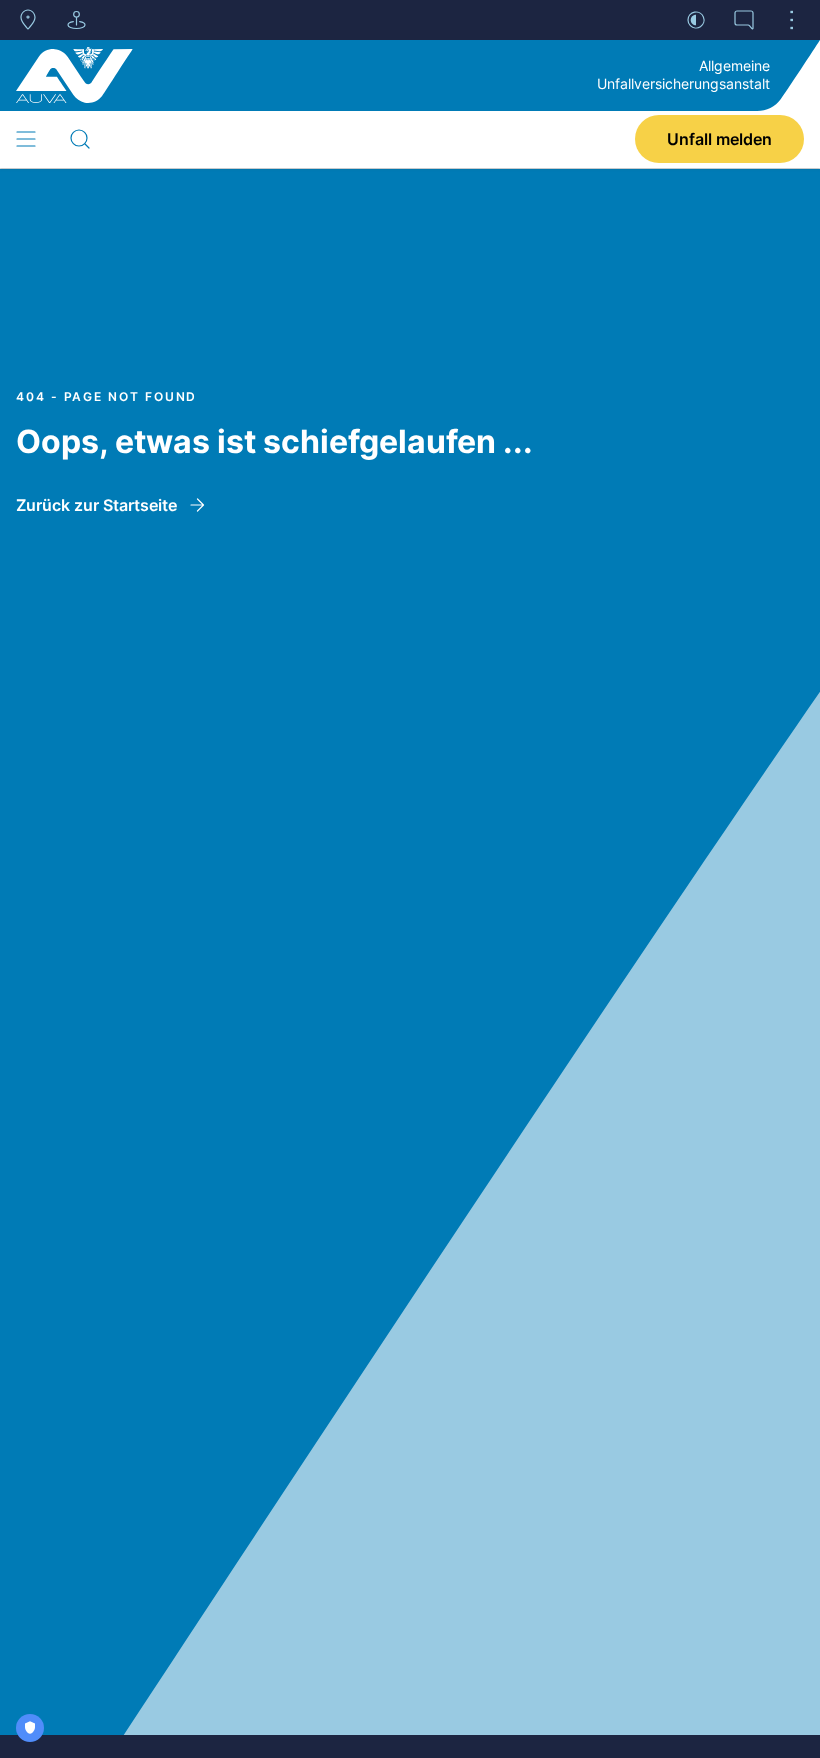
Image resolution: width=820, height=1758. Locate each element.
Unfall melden (719, 139)
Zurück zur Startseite (96, 505)
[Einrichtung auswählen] (76, 20)
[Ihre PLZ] (28, 20)
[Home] (74, 75)
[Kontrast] (696, 20)
